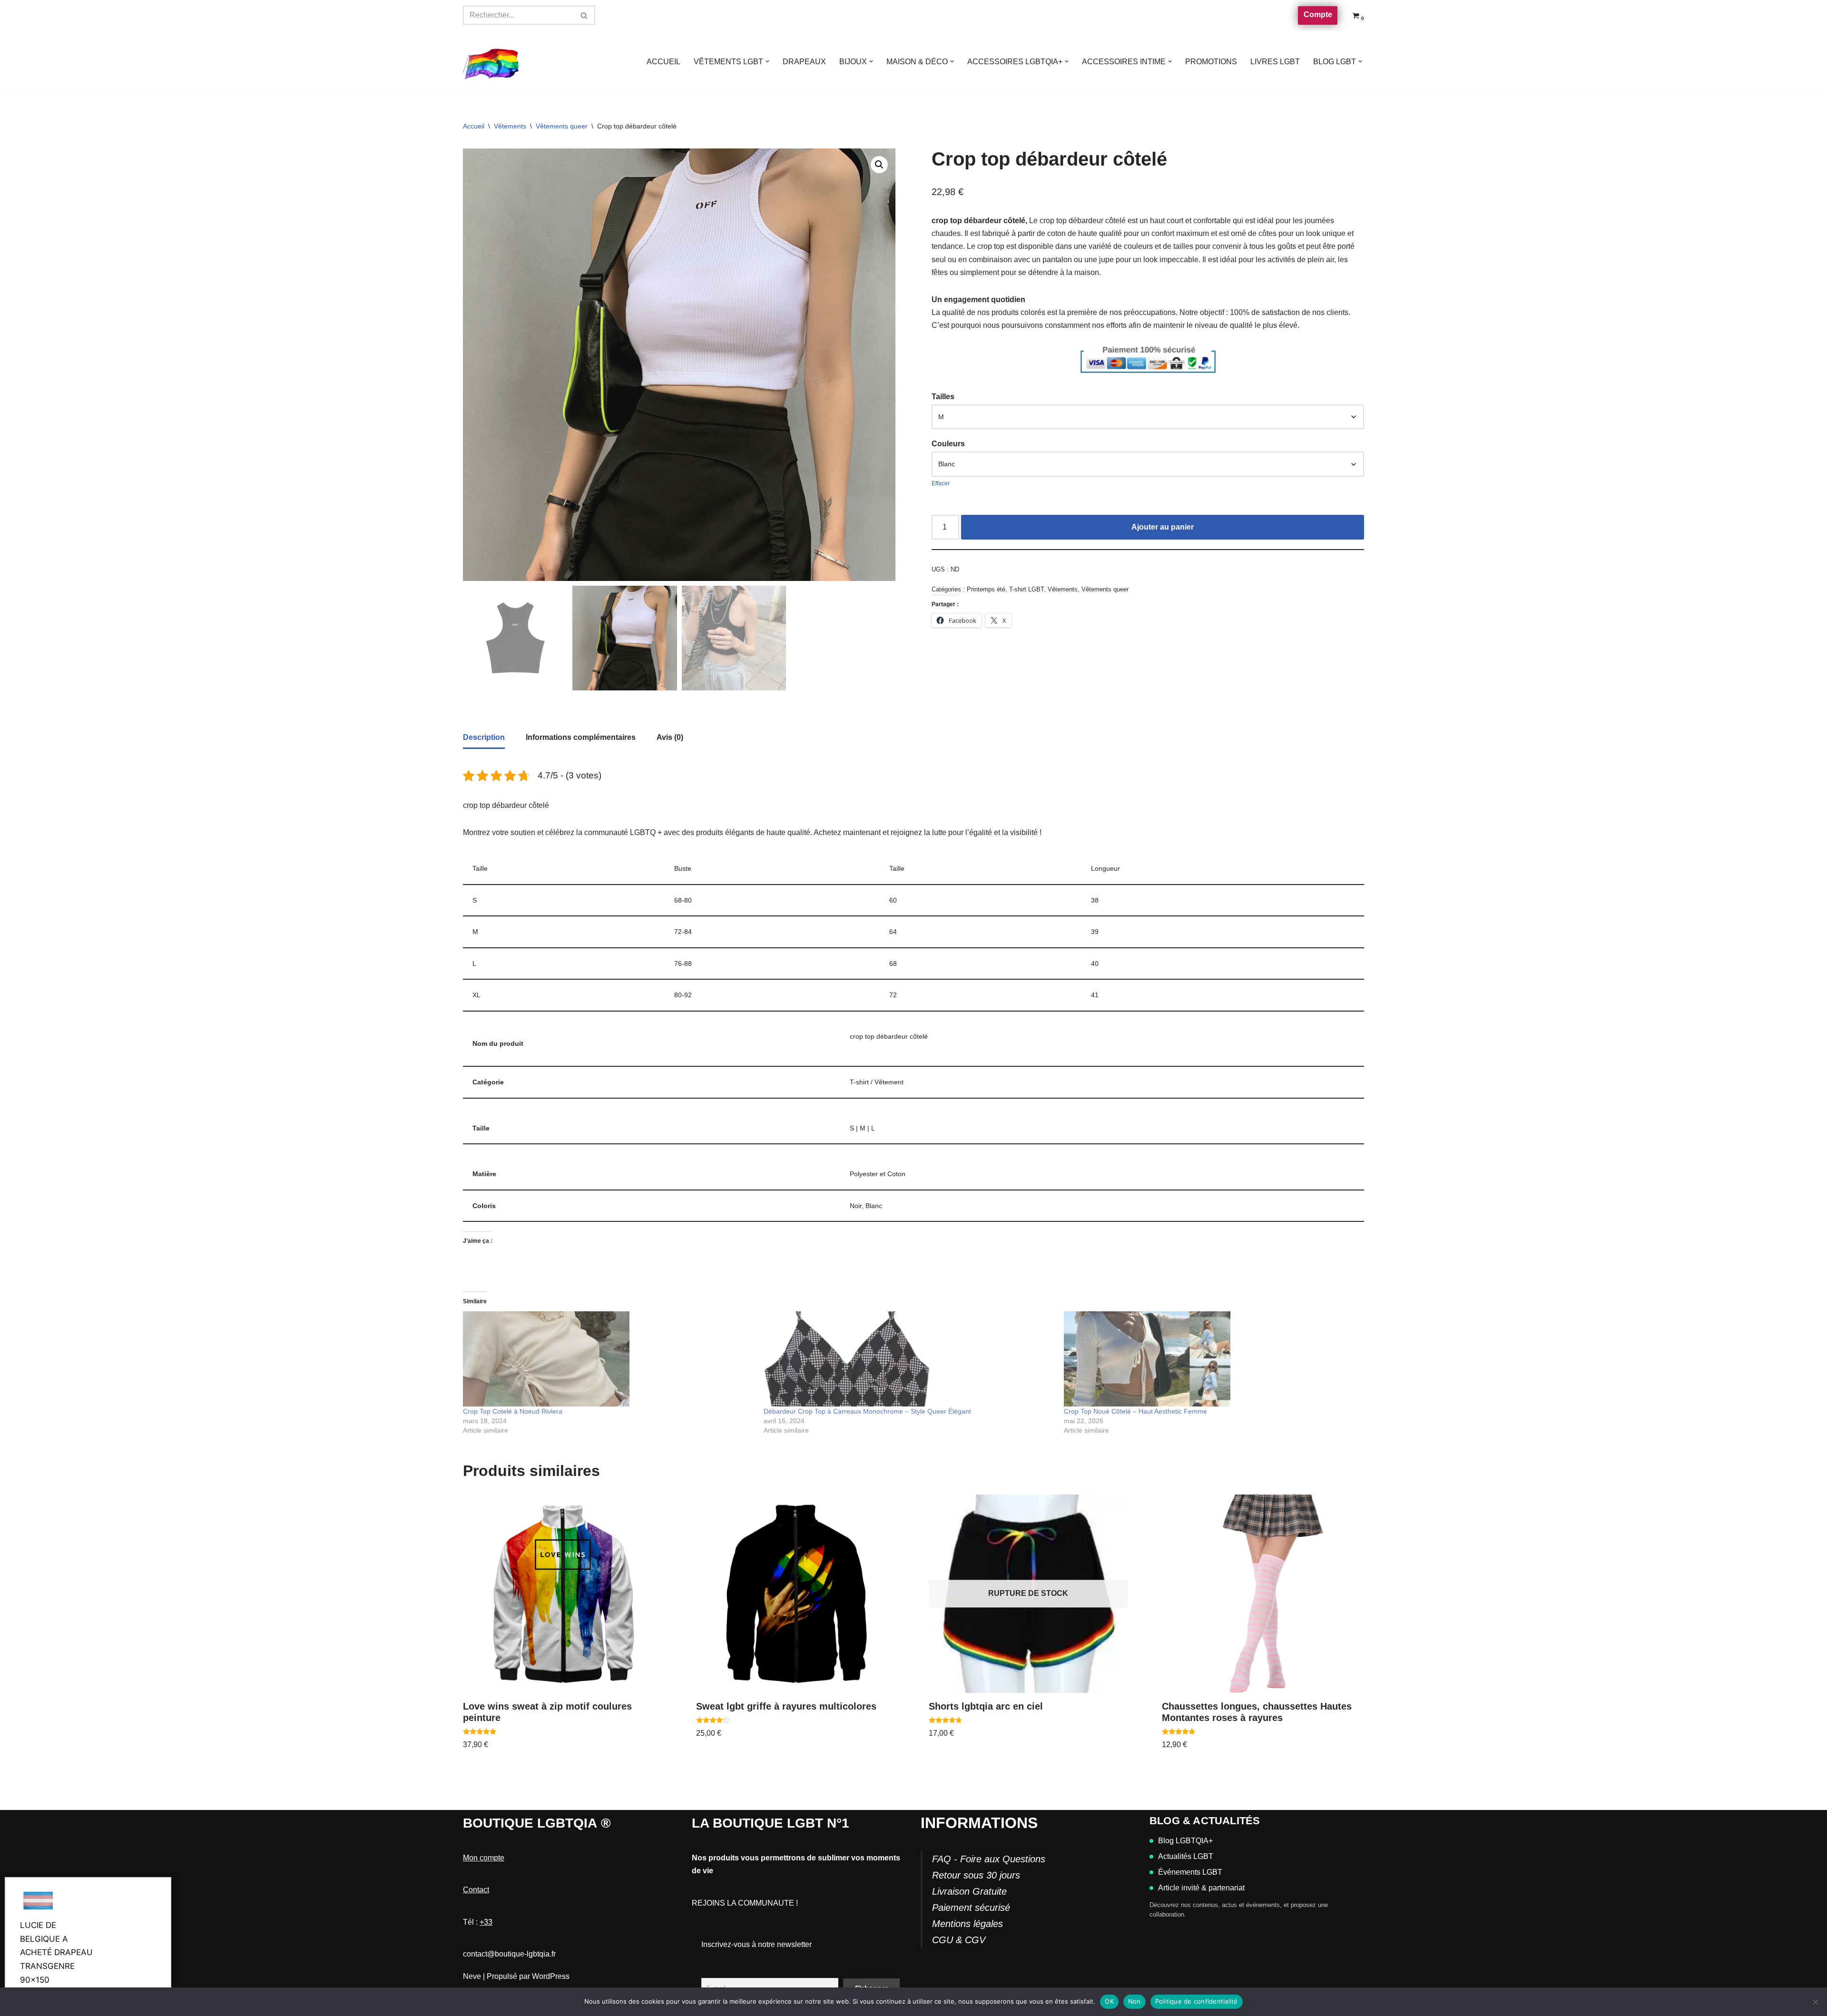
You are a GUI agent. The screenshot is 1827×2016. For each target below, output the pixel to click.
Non (1135, 2001)
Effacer (941, 483)
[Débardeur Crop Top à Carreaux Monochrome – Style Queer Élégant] (909, 1359)
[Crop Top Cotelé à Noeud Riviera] (609, 1359)
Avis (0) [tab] (670, 737)
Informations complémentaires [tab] (581, 737)
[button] (767, 61)
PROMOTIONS (1211, 62)
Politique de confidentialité (1197, 2001)
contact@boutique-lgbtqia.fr (509, 1954)
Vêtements (510, 126)
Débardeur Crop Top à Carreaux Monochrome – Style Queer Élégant (867, 1411)
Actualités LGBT (1186, 1856)
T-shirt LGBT (1026, 589)
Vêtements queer (562, 126)
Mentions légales (968, 1924)
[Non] (1815, 2002)
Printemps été (986, 589)
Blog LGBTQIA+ (1185, 1841)
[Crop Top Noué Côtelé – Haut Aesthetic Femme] (1209, 1359)
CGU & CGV (959, 1940)
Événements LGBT (1190, 1872)
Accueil (474, 126)
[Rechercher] (584, 15)
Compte (1318, 15)
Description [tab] (484, 737)
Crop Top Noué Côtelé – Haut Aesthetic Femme (1135, 1411)
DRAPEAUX (804, 62)
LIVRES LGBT (1275, 62)
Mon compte (484, 1858)
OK (1109, 2001)
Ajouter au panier (1163, 527)
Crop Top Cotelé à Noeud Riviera (513, 1411)
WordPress (551, 1976)
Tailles (943, 397)
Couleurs (948, 444)
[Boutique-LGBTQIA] (491, 62)
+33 (486, 1922)
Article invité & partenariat (1201, 1888)
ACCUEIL (663, 62)
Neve (472, 1976)
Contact (476, 1890)
